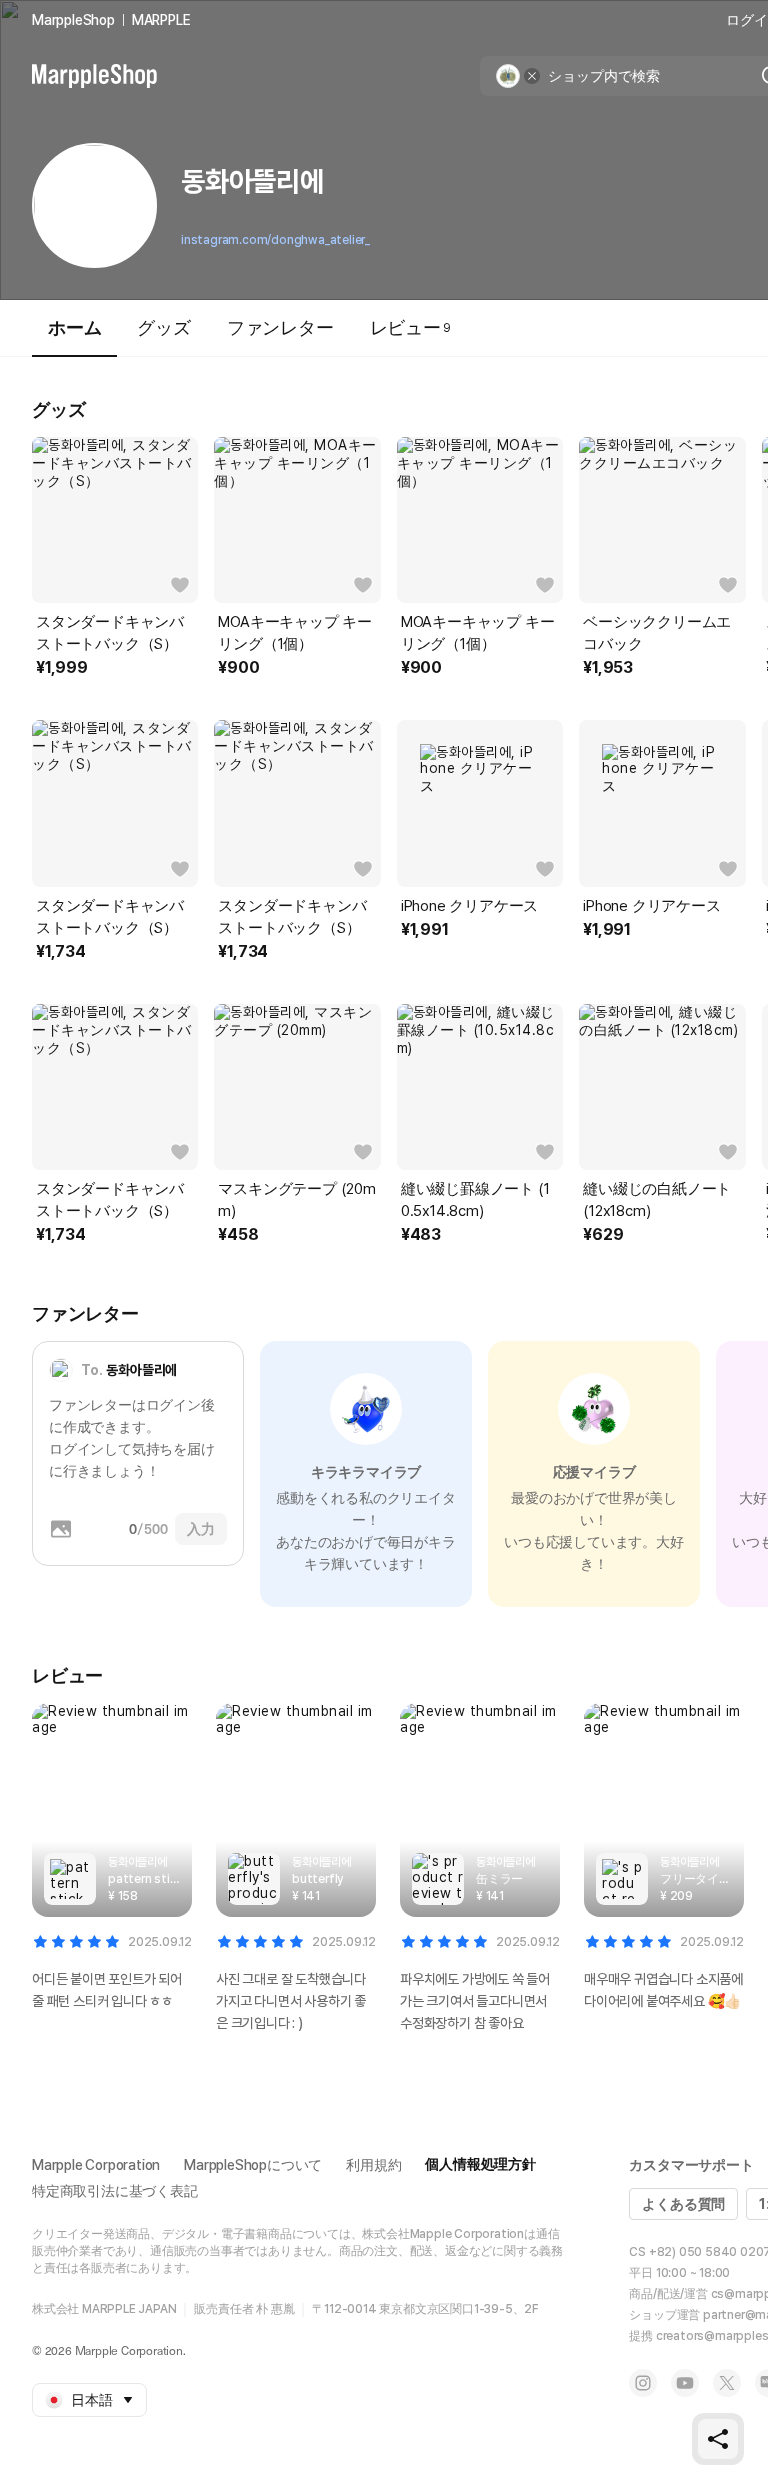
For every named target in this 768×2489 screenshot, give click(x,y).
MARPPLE (161, 20)
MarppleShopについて (253, 2165)
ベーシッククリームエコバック (657, 633)
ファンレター (280, 327)
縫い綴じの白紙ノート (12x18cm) (657, 1200)
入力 (201, 1529)
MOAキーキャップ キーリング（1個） (295, 633)
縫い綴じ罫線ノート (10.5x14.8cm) (475, 1200)
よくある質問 (683, 2204)
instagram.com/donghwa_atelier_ (275, 240)
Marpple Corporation (96, 2165)
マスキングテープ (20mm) (296, 1200)
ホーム (74, 327)
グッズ (163, 327)
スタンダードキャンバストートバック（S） (110, 633)
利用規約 (373, 2165)
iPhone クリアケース (469, 906)
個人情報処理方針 (480, 2164)
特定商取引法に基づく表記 (115, 2191)
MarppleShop (73, 20)
